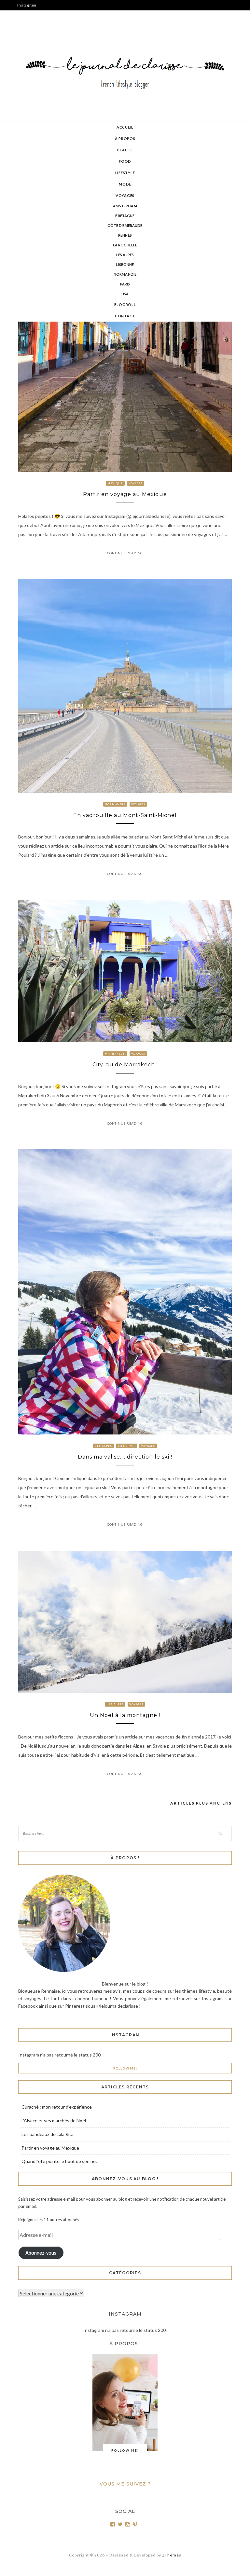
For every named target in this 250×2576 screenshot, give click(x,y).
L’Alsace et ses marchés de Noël (54, 2120)
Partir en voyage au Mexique (125, 494)
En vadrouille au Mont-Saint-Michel (125, 815)
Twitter (24, 26)
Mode (125, 184)
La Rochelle (125, 245)
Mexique (115, 483)
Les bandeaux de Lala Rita (48, 2134)
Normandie (125, 274)
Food (125, 161)
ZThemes (172, 2555)
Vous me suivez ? (125, 2484)
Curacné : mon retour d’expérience (57, 2107)
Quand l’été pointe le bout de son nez (60, 2161)
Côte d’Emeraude (125, 225)
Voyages (125, 195)
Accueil (125, 127)
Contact (125, 316)
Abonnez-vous (41, 2253)
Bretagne (125, 216)
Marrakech (115, 1054)
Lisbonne (125, 264)
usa (125, 294)
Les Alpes (125, 255)
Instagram (27, 5)
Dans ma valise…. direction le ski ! (125, 1457)
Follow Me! (125, 2068)
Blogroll (125, 305)
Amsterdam (125, 206)
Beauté (125, 150)
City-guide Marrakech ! (125, 1065)
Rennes (125, 235)
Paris (125, 284)
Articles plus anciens (201, 1803)
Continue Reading (125, 553)
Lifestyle (125, 173)
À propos (125, 138)
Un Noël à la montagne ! (125, 1715)
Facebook (26, 15)
